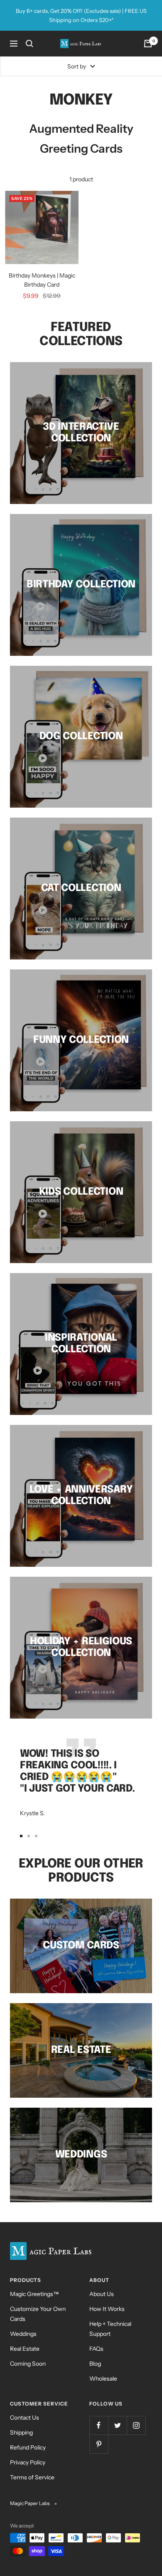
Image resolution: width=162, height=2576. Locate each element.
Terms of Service (32, 2477)
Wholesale (103, 2379)
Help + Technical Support (110, 2329)
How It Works (107, 2309)
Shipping (21, 2432)
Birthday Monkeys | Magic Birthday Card (42, 280)
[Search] (29, 44)
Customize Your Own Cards (38, 2314)
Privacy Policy (28, 2462)
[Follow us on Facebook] (99, 2425)
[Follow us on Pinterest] (99, 2444)
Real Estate (25, 2349)
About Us (102, 2294)
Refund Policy (28, 2447)
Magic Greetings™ (34, 2294)
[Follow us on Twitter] (117, 2425)
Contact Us (25, 2418)
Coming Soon (28, 2364)
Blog (95, 2364)
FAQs (96, 2349)
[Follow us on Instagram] (136, 2425)
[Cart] (148, 44)
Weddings (23, 2334)
